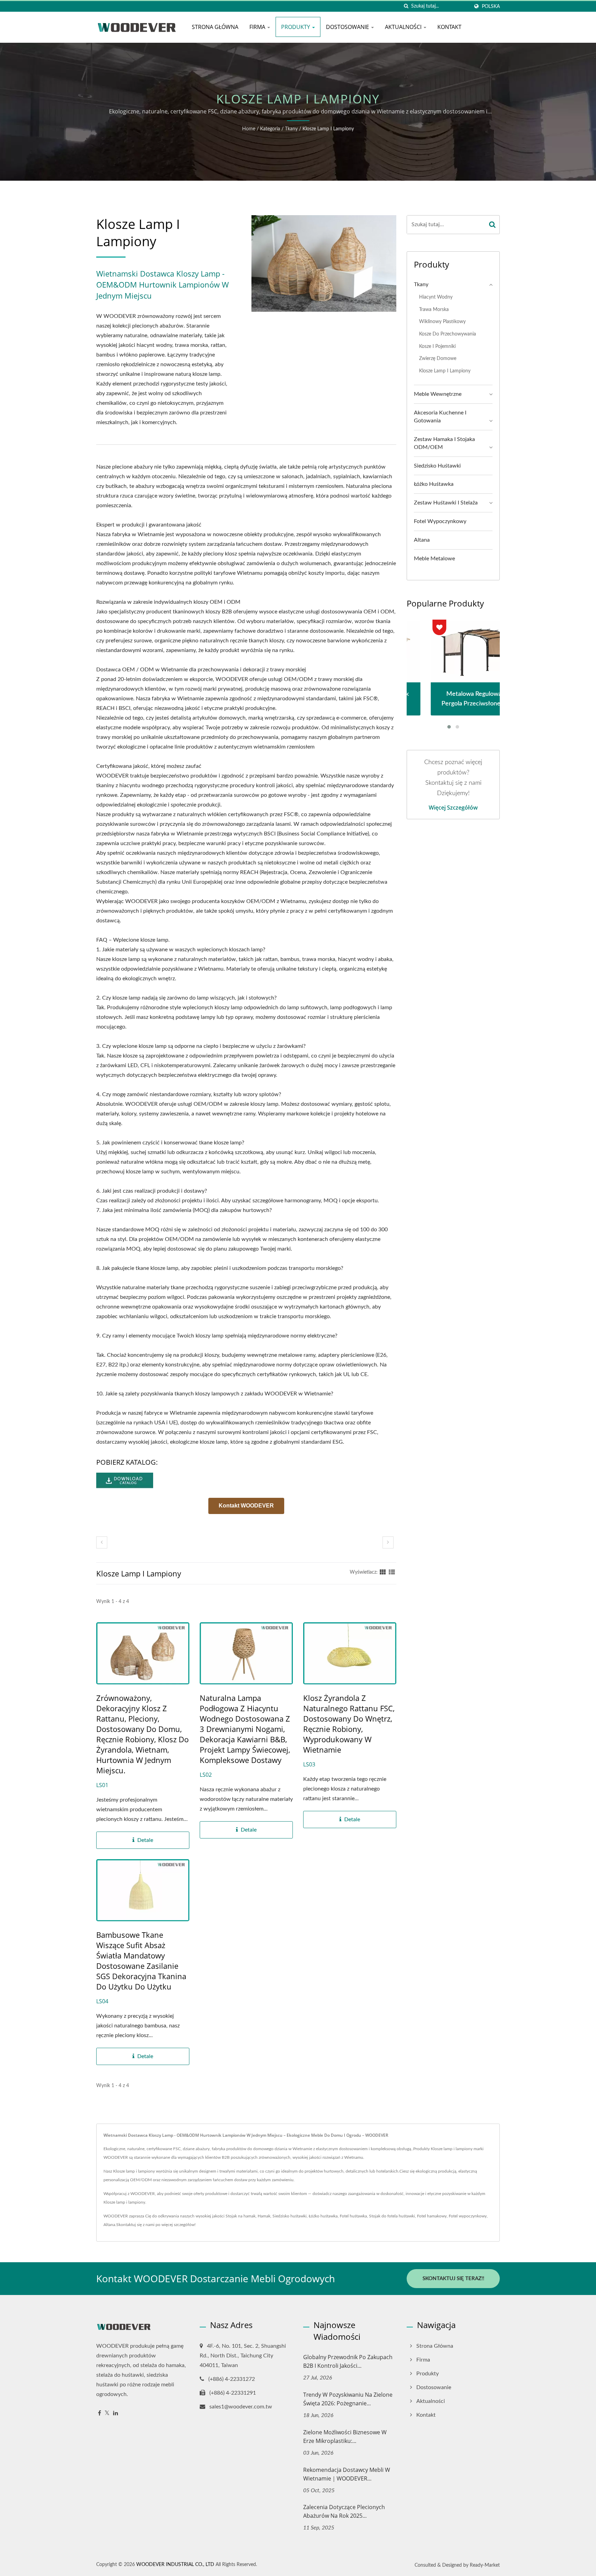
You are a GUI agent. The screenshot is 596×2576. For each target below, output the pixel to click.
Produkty (296, 27)
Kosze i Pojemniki (437, 346)
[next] (388, 1542)
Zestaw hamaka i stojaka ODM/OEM (444, 443)
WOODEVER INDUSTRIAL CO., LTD (175, 2565)
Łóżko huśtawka (434, 484)
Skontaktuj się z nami (135, 2225)
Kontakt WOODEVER (246, 1506)
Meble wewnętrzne (438, 394)
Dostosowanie (348, 27)
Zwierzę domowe (438, 358)
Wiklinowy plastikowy (442, 322)
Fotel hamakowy (432, 2216)
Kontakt (449, 27)
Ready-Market (485, 2565)
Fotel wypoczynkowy (440, 521)
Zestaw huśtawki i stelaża (446, 503)
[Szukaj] (406, 6)
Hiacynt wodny (436, 297)
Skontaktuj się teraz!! (453, 2279)
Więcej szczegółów (453, 808)
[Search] (493, 225)
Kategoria (270, 129)
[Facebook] (100, 2413)
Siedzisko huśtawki (437, 466)
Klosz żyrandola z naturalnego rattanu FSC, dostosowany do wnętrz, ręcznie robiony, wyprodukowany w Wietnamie (349, 1724)
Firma (258, 27)
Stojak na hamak (241, 2216)
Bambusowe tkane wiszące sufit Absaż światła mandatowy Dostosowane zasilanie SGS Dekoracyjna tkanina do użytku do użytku (141, 1961)
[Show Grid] (383, 1572)
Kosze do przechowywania (448, 334)
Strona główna (215, 27)
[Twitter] (107, 2413)
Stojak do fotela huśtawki (392, 2216)
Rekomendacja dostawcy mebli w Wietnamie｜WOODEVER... (347, 2474)
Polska (491, 6)
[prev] (102, 1542)
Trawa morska (434, 309)
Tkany (291, 129)
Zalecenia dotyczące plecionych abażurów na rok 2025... (344, 2511)
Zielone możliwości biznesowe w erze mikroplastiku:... (345, 2437)
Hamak (264, 2216)
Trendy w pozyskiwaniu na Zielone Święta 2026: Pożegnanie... (348, 2399)
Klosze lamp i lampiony (328, 129)
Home (249, 129)
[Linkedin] (116, 2413)
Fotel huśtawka (353, 2216)
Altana (422, 540)
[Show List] (392, 1572)
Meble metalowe (434, 559)
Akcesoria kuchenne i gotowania (440, 417)
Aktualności (404, 27)
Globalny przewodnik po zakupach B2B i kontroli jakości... (348, 2361)
